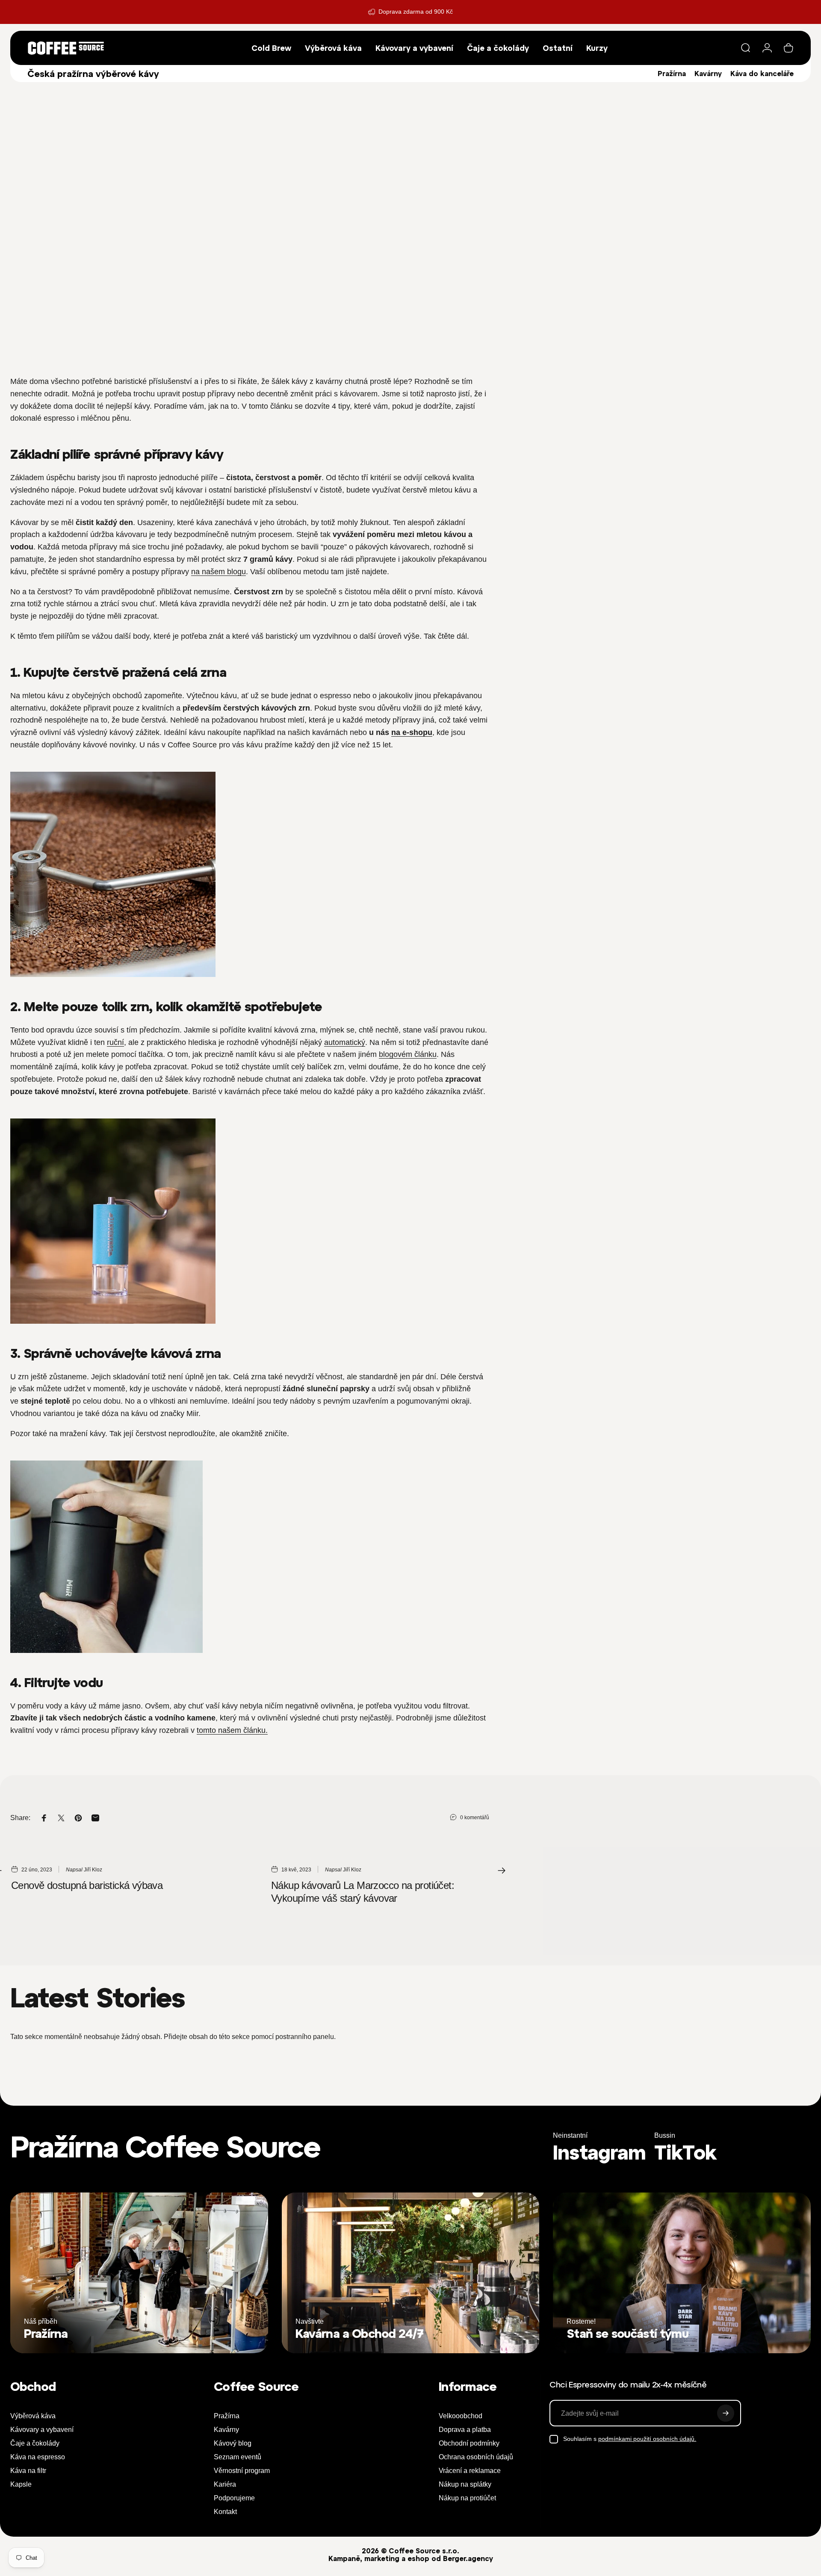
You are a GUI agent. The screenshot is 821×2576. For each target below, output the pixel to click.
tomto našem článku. (232, 1730)
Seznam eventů (238, 2457)
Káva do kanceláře (762, 74)
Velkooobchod (461, 2416)
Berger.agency (468, 2558)
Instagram (599, 2153)
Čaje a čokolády (35, 2443)
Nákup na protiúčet (467, 2498)
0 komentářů (475, 1818)
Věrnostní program (242, 2471)
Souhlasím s (630, 2439)
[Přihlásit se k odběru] (726, 2413)
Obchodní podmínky (469, 2443)
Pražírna (672, 74)
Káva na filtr (28, 2471)
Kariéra (225, 2484)
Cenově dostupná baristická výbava (87, 1885)
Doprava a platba (465, 2430)
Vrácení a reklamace (470, 2471)
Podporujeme (234, 2498)
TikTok (685, 2153)
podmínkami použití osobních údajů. (647, 2439)
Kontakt (225, 2512)
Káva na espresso (38, 2457)
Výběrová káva (33, 2416)
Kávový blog (233, 2443)
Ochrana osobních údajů (476, 2457)
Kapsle (21, 2484)
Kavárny (708, 74)
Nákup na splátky (465, 2484)
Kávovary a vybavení (42, 2430)
